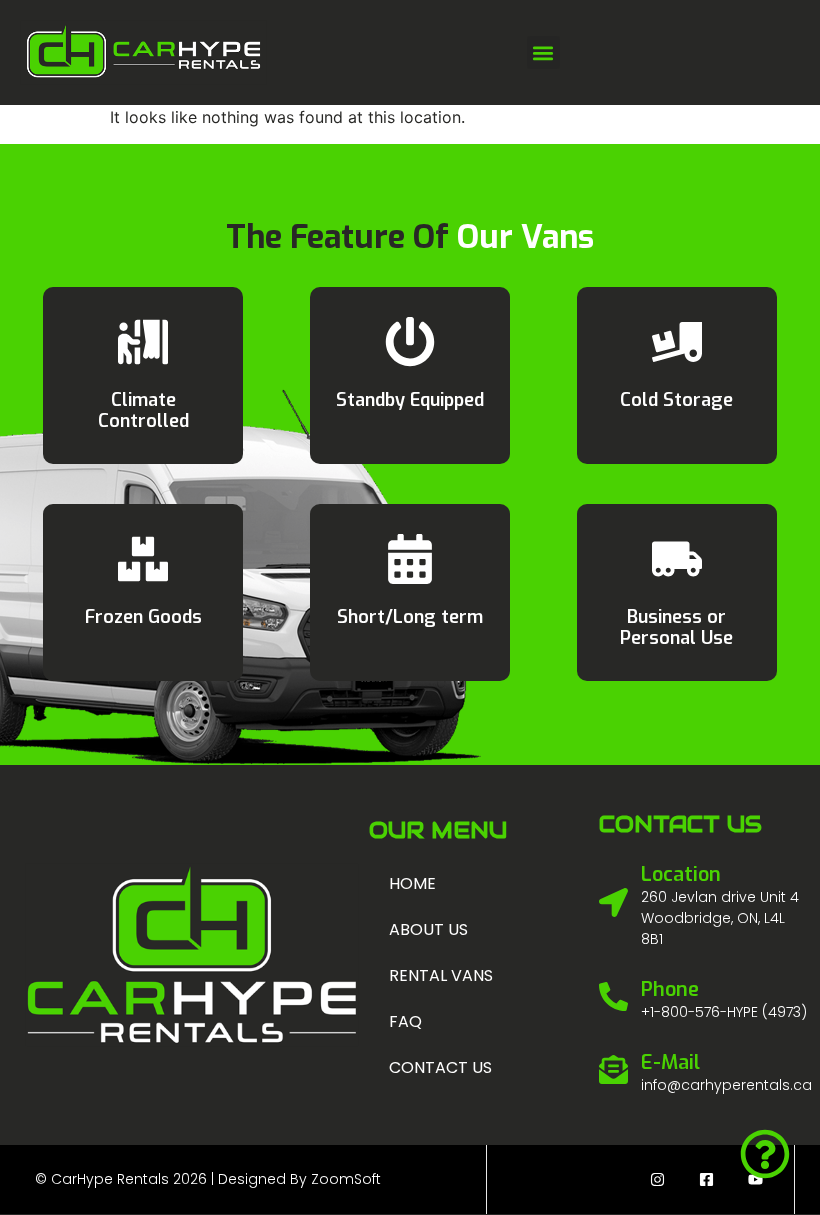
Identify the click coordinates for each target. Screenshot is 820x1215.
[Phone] (613, 996)
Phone (670, 989)
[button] (543, 52)
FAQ (405, 1021)
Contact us (440, 1067)
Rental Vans (441, 975)
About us (428, 929)
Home (412, 883)
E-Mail (670, 1062)
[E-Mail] (613, 1069)
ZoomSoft (346, 1179)
